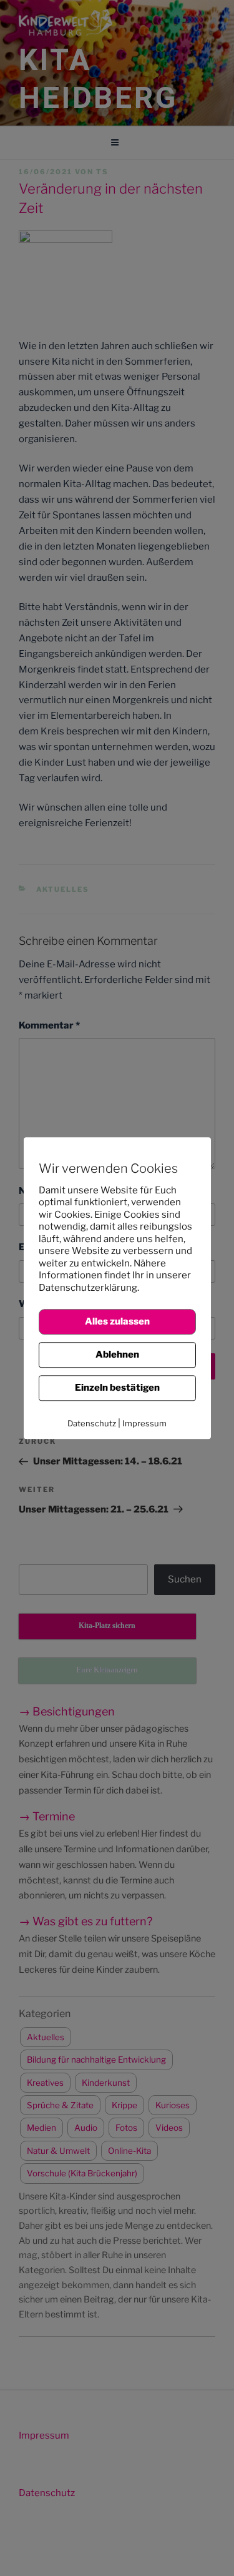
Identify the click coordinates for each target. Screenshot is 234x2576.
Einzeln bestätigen (117, 1388)
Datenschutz (92, 1423)
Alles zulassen (117, 1321)
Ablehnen (117, 1355)
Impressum (144, 1423)
